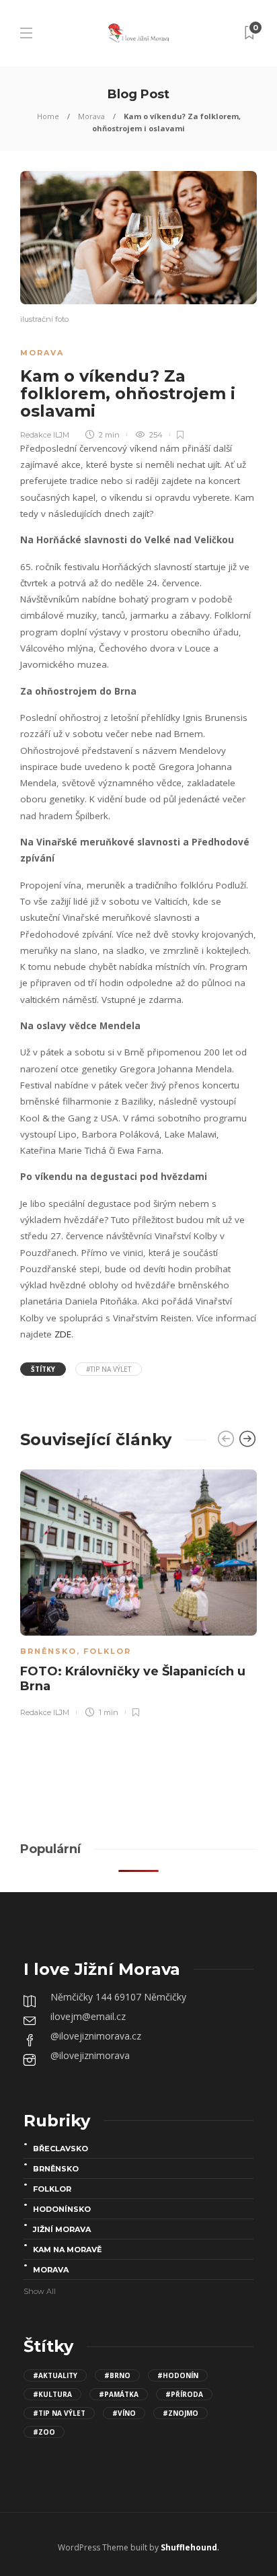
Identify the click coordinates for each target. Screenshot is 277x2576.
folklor (107, 1651)
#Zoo (44, 2432)
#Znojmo (181, 2413)
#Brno (117, 2375)
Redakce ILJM (45, 435)
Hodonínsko (62, 2209)
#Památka (119, 2394)
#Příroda (184, 2394)
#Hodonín (178, 2375)
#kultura (52, 2394)
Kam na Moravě (67, 2250)
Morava (91, 116)
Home (48, 116)
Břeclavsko (61, 2149)
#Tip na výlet (109, 1369)
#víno (124, 2413)
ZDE (63, 1334)
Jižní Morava (62, 2229)
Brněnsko (48, 1651)
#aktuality (55, 2375)
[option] (138, 1591)
